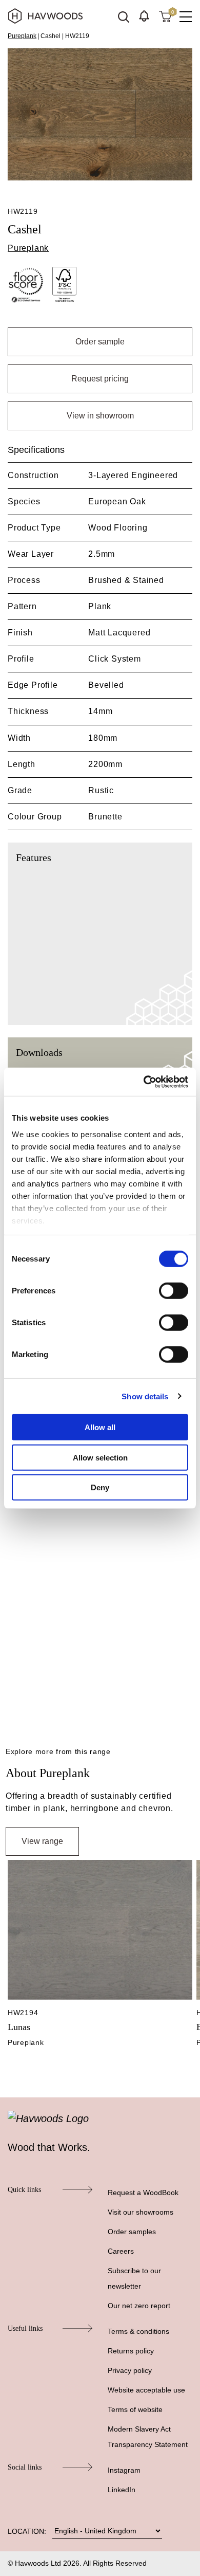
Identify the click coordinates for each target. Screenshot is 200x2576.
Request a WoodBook (143, 2193)
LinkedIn (122, 2490)
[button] (144, 16)
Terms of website (135, 2409)
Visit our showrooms (141, 2212)
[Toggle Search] (124, 17)
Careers (121, 2251)
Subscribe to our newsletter (134, 2278)
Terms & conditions (138, 2331)
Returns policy (131, 2351)
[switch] (174, 1291)
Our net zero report (139, 2306)
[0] (165, 16)
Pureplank (22, 36)
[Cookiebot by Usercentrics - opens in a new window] (144, 1082)
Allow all (100, 1427)
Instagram (124, 2470)
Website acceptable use (146, 2390)
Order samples (132, 2232)
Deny (100, 1487)
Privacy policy (130, 2370)
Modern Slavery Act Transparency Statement (148, 2437)
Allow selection (100, 1457)
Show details (145, 1396)
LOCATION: (27, 2531)
